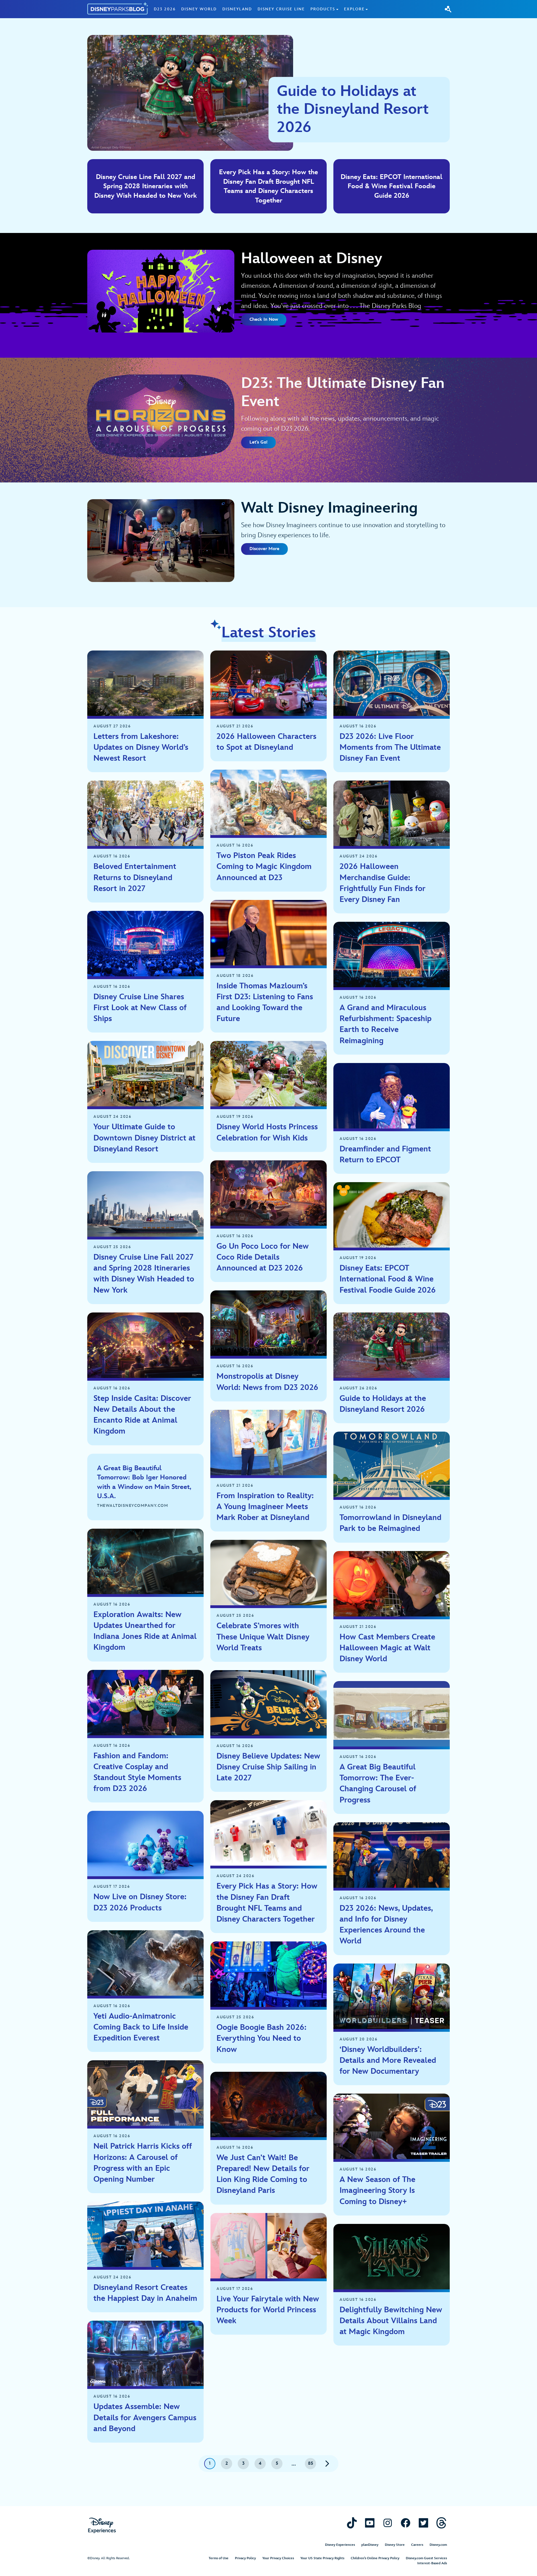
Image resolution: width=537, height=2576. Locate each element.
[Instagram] (388, 2523)
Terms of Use (219, 2558)
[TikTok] (352, 2523)
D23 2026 (165, 9)
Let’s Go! (258, 442)
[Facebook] (406, 2523)
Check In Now (264, 320)
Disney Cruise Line (281, 9)
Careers (417, 2545)
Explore (354, 9)
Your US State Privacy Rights (322, 2558)
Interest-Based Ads (432, 2563)
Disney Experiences (340, 2545)
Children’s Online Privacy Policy (375, 2558)
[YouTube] (370, 2523)
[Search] (448, 9)
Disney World (199, 9)
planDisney (370, 2545)
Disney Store (395, 2545)
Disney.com (438, 2545)
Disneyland (237, 9)
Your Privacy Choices (278, 2558)
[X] (423, 2523)
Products (323, 9)
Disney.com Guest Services (426, 2558)
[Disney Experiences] (102, 2526)
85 (311, 2463)
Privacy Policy (245, 2558)
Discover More (264, 549)
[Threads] (441, 2523)
